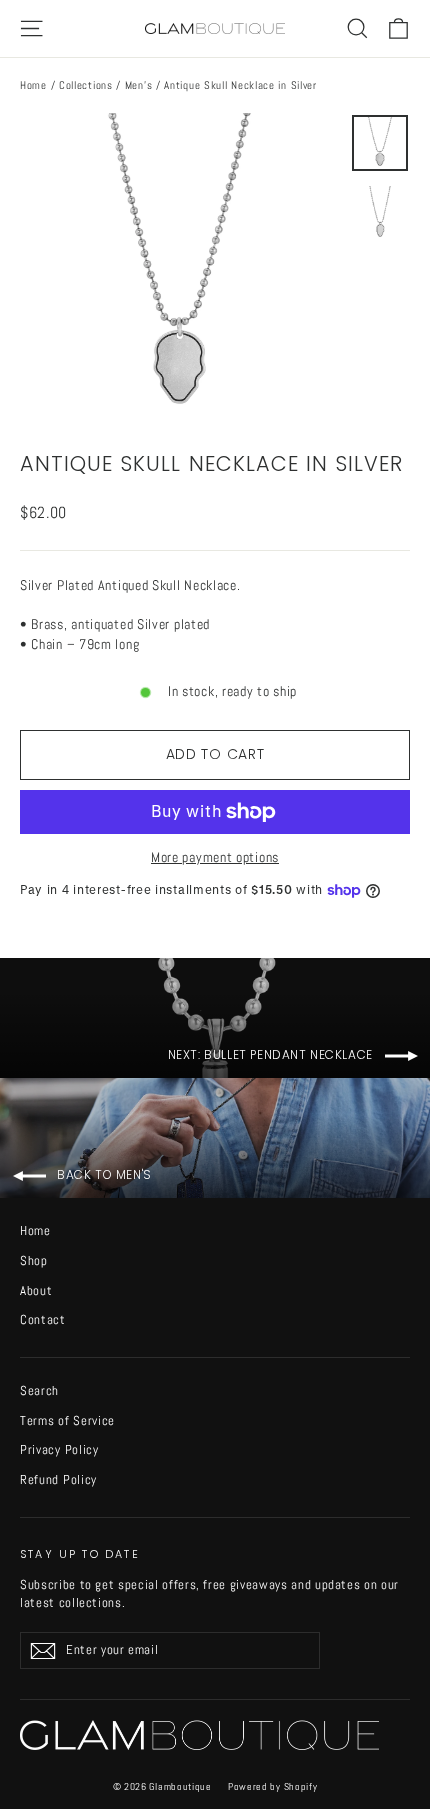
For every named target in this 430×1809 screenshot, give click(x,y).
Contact (43, 1319)
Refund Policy (58, 1479)
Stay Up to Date (80, 1554)
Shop (34, 1260)
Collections (86, 85)
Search (39, 1390)
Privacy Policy (59, 1449)
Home (33, 85)
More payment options (215, 857)
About (36, 1290)
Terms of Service (67, 1420)
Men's (139, 85)
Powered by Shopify (273, 1786)
